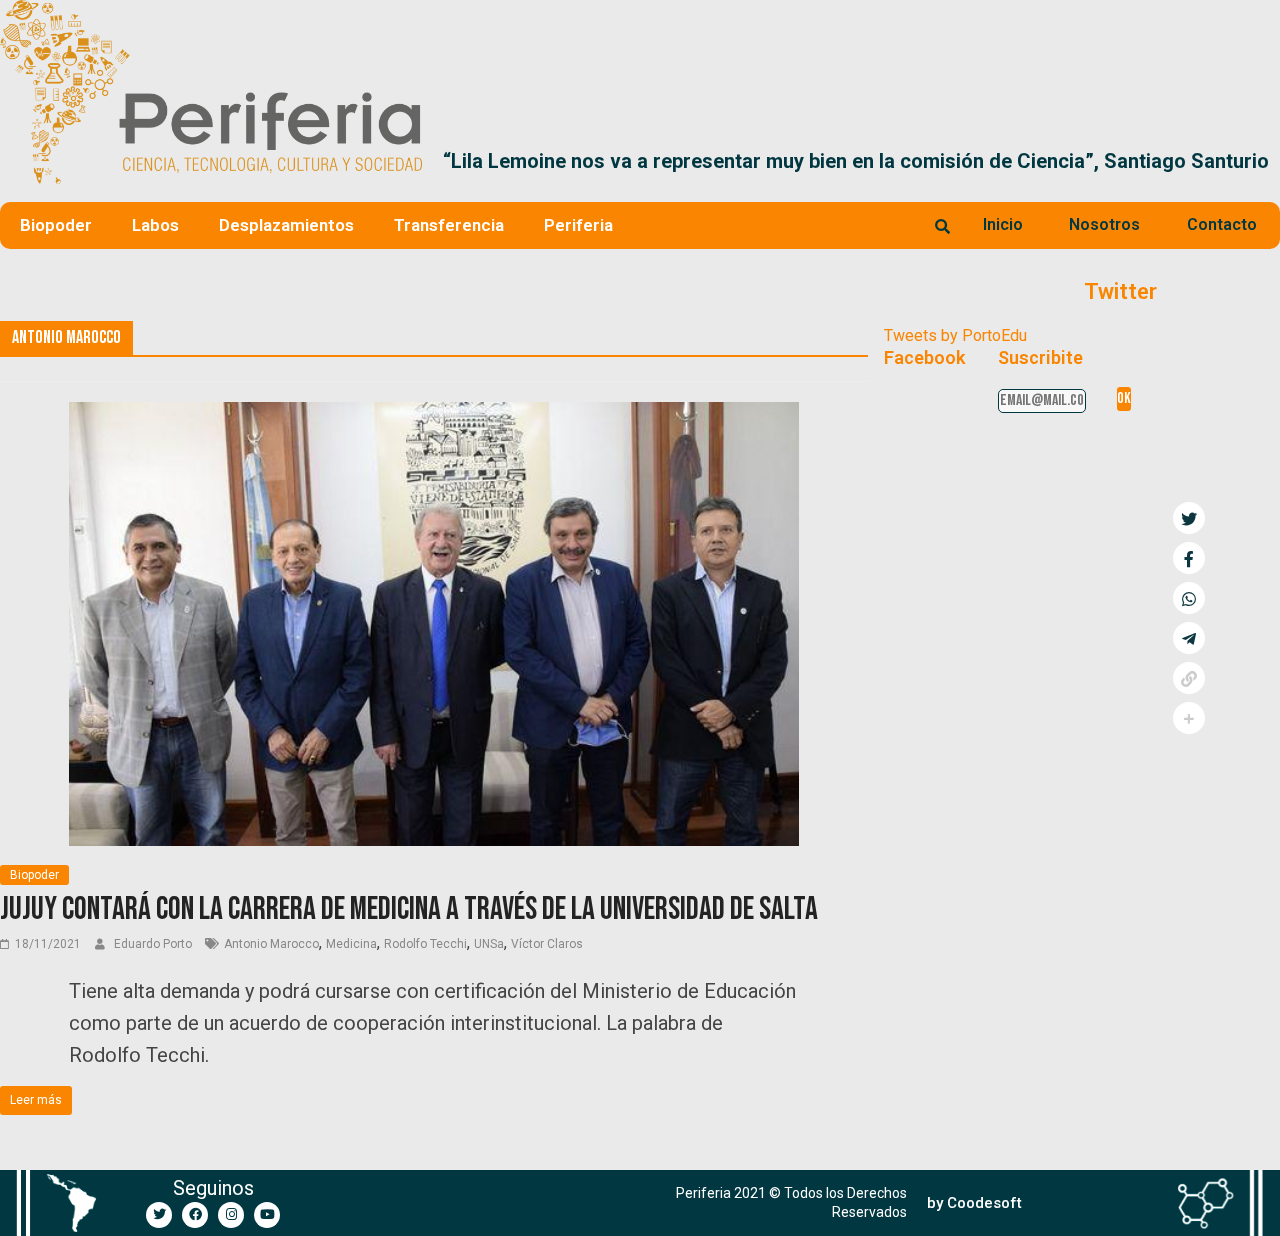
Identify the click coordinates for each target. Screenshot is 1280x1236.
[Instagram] (231, 1215)
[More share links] (1189, 718)
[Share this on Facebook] (1189, 558)
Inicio (1003, 224)
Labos (155, 225)
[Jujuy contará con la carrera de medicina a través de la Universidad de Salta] (433, 414)
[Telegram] (1189, 638)
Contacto (1222, 224)
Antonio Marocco (271, 944)
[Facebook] (195, 1215)
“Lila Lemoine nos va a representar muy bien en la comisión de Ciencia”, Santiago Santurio (856, 161)
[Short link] (1189, 678)
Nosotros (1104, 224)
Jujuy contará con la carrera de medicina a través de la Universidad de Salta (409, 909)
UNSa (489, 944)
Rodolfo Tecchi (425, 944)
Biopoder (56, 225)
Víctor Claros (547, 944)
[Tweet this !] (1189, 518)
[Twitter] (159, 1215)
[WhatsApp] (1189, 598)
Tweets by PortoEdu (955, 335)
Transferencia (449, 225)
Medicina (351, 944)
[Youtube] (267, 1215)
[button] (1256, 161)
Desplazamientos (286, 225)
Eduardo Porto (154, 944)
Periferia (578, 225)
